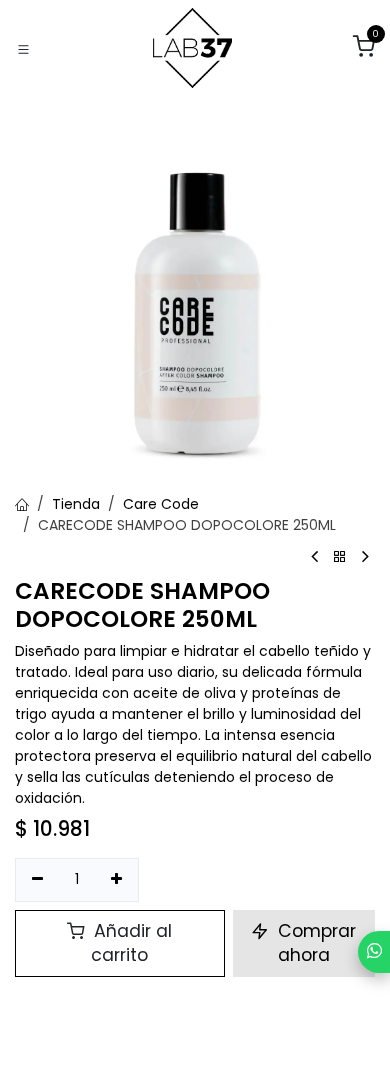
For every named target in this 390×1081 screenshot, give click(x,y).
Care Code (161, 504)
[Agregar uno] (117, 880)
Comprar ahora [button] (314, 943)
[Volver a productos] (340, 557)
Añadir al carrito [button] (130, 943)
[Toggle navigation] (23, 48)
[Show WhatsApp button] (374, 952)
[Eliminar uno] (37, 880)
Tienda (76, 504)
